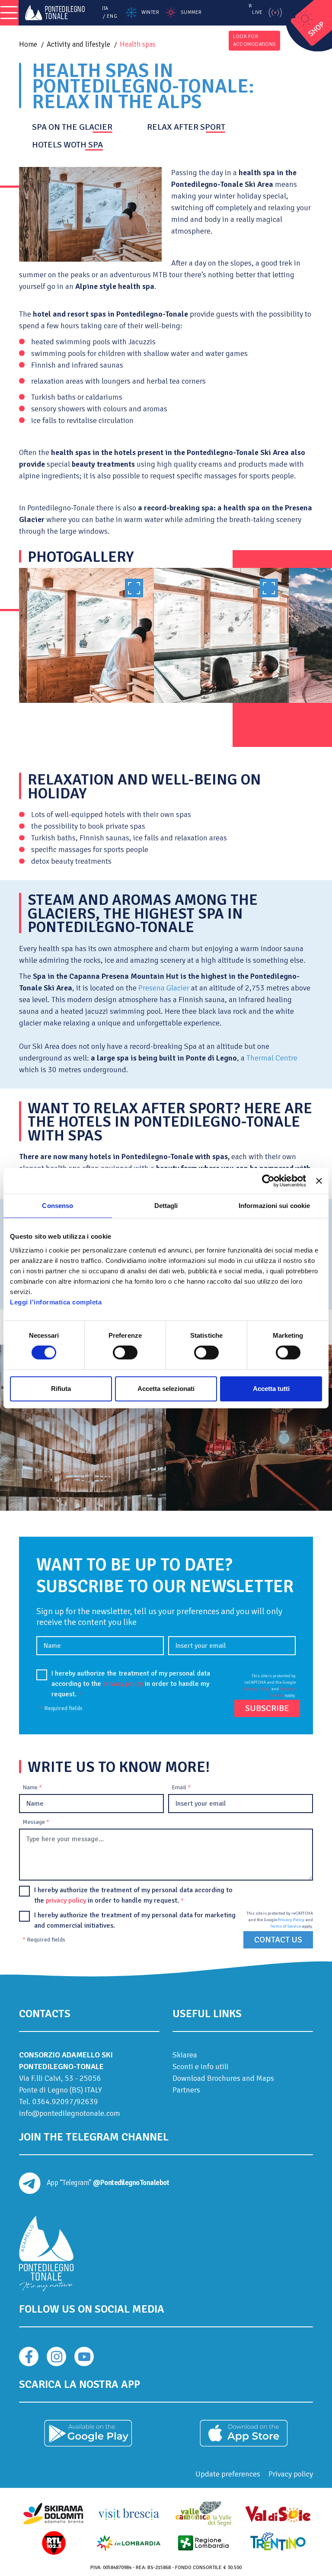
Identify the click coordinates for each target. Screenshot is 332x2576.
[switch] (125, 1352)
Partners (186, 2090)
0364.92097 (53, 2102)
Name (32, 1787)
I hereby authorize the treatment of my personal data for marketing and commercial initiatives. (135, 1920)
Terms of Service (286, 1926)
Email (181, 1787)
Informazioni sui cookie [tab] (274, 1206)
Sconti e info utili (201, 2067)
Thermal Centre (272, 1058)
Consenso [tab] (57, 1206)
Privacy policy (291, 2474)
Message (36, 1822)
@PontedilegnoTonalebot (131, 2183)
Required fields (61, 1708)
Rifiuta (61, 1389)
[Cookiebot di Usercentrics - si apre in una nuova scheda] (268, 1181)
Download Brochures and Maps (223, 2078)
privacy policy (123, 1684)
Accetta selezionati (166, 1389)
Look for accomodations (254, 40)
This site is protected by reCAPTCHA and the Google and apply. (270, 1686)
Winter (150, 12)
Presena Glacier (164, 988)
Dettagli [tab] (166, 1206)
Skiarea (185, 2055)
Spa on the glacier (72, 127)
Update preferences (228, 2474)
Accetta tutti (271, 1389)
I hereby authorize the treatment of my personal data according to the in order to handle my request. (131, 1684)
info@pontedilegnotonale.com (70, 2113)
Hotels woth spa (67, 145)
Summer (191, 12)
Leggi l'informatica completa (56, 1302)
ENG (112, 16)
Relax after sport (186, 127)
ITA (105, 8)
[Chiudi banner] (319, 1181)
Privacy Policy (257, 1689)
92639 (87, 2102)
